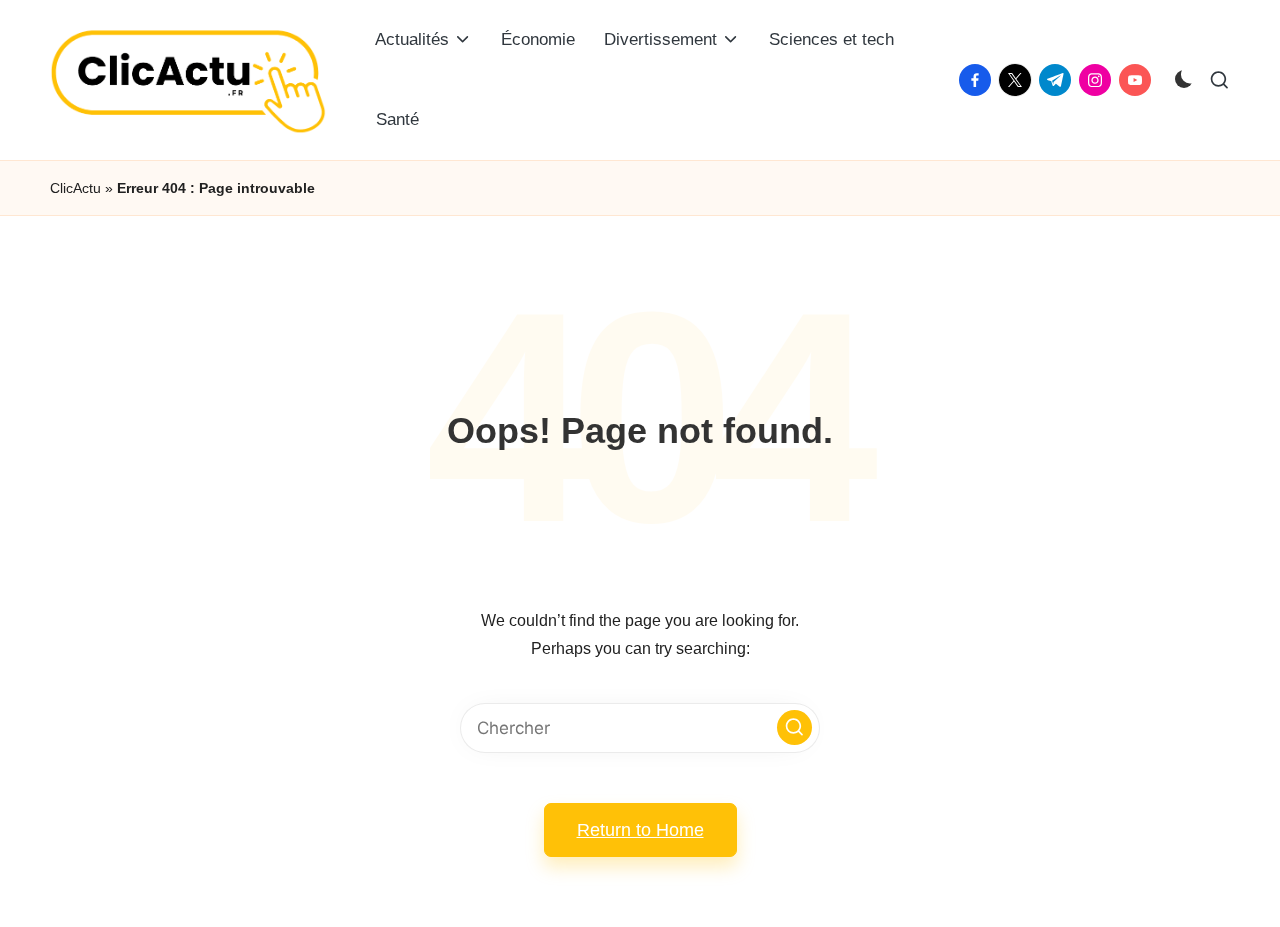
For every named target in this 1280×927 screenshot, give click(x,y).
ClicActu (75, 188)
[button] (794, 727)
